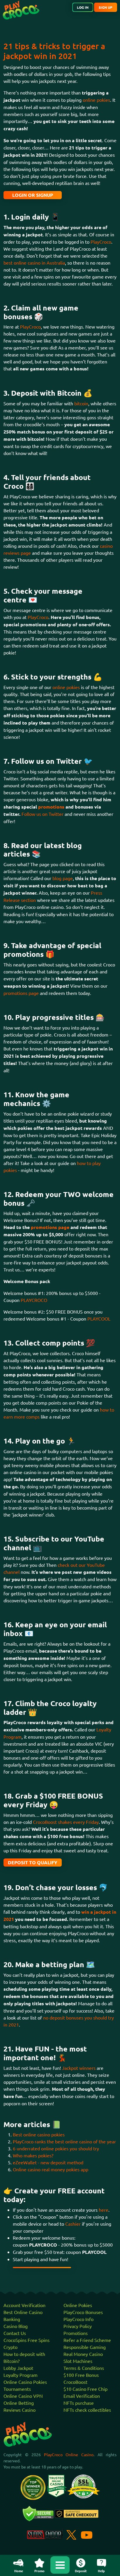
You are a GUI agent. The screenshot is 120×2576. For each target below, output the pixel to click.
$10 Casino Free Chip (85, 2389)
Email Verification (82, 2396)
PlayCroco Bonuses (83, 2312)
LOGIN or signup (33, 195)
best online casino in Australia (34, 263)
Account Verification (24, 2305)
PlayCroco (101, 242)
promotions (52, 807)
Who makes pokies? (33, 2155)
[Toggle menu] (60, 2565)
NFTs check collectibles (87, 2410)
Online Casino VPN (23, 2396)
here (104, 2210)
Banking (12, 2319)
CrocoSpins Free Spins (27, 2340)
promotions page (21, 993)
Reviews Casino (20, 2410)
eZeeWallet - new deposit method (48, 2162)
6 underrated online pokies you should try (56, 2148)
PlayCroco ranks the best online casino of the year (64, 2141)
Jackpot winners (79, 2068)
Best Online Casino (23, 2312)
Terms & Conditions (84, 2368)
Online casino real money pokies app (51, 2169)
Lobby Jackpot (18, 2368)
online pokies (96, 100)
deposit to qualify (33, 1862)
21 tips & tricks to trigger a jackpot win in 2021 (54, 51)
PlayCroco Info (78, 2319)
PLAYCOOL (99, 1319)
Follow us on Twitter (43, 814)
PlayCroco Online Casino (69, 2454)
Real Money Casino (83, 2354)
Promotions (76, 2333)
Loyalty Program (21, 2375)
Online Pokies (78, 2305)
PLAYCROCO (34, 1300)
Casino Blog (16, 2326)
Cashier (73, 2224)
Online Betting (19, 2403)
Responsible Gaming (85, 2347)
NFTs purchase (79, 2403)
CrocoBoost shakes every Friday (66, 1822)
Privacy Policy (78, 2326)
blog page (63, 878)
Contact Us (15, 2333)
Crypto (10, 2347)
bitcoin (81, 403)
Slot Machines (78, 2361)
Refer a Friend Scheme (87, 2340)
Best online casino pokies (39, 2134)
